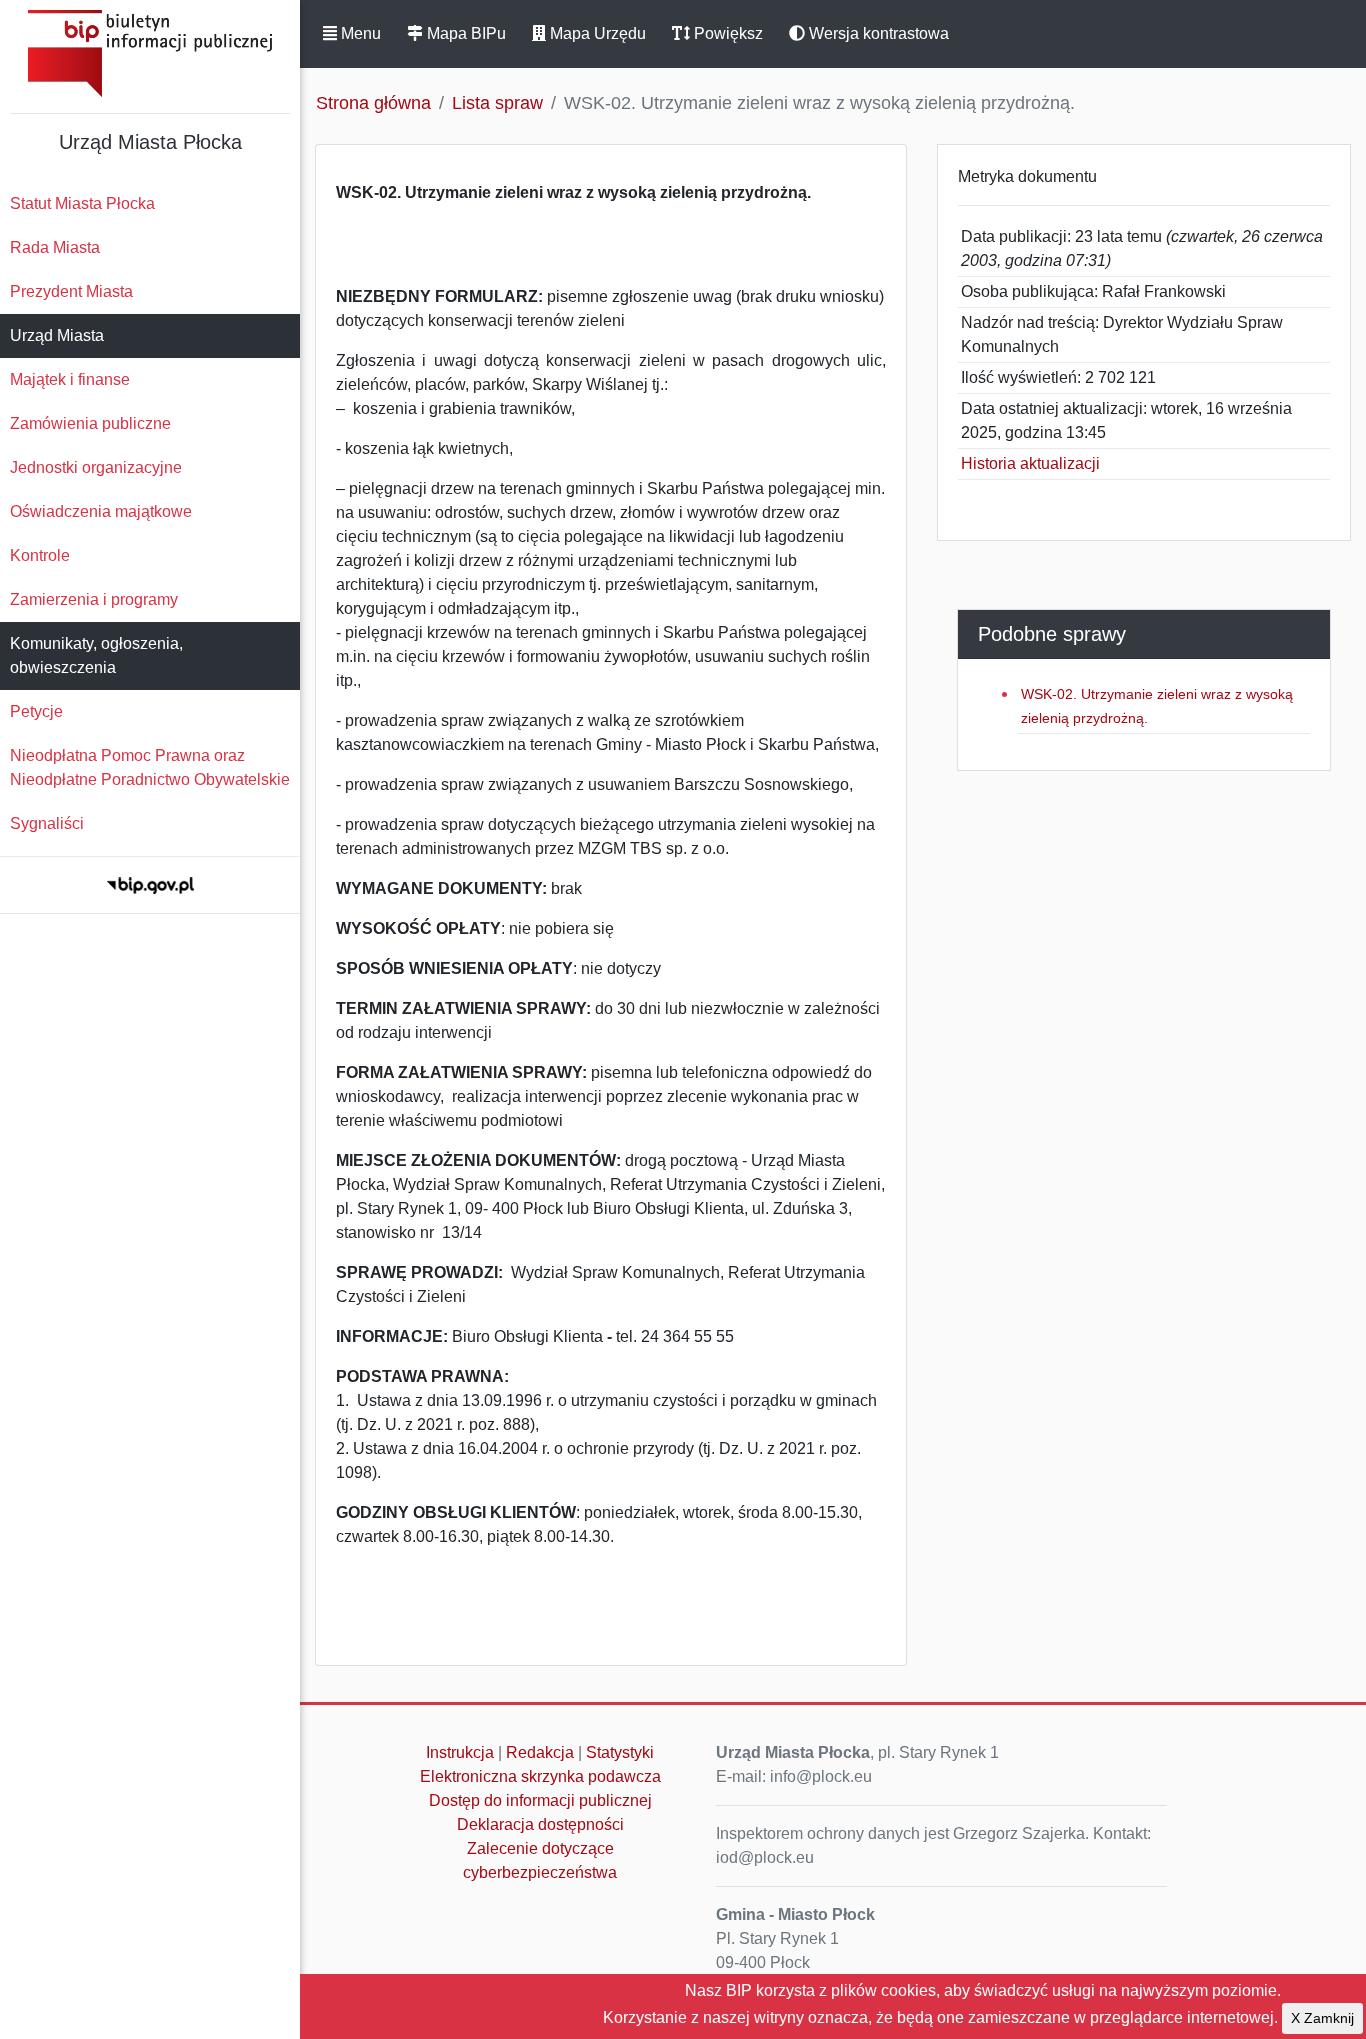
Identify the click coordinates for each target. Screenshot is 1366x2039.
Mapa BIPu (464, 33)
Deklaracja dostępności (540, 1824)
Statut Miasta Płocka (82, 203)
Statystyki (620, 1752)
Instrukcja (460, 1752)
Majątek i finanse (70, 379)
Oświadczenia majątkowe (101, 511)
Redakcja (540, 1752)
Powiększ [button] (726, 33)
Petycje (36, 711)
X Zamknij (1322, 2018)
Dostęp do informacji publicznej (540, 1800)
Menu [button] (359, 33)
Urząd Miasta (57, 335)
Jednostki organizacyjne (96, 467)
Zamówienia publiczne (90, 423)
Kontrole (40, 555)
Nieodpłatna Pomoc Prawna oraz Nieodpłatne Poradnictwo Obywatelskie (150, 767)
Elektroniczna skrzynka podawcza (540, 1776)
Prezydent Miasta (71, 291)
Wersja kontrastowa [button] (877, 33)
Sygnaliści (47, 823)
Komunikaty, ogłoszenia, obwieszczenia (96, 655)
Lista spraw (497, 103)
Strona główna (373, 103)
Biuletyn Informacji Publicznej (150, 53)
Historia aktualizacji (1030, 463)
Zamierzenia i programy (94, 599)
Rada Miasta (55, 247)
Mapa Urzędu (596, 33)
